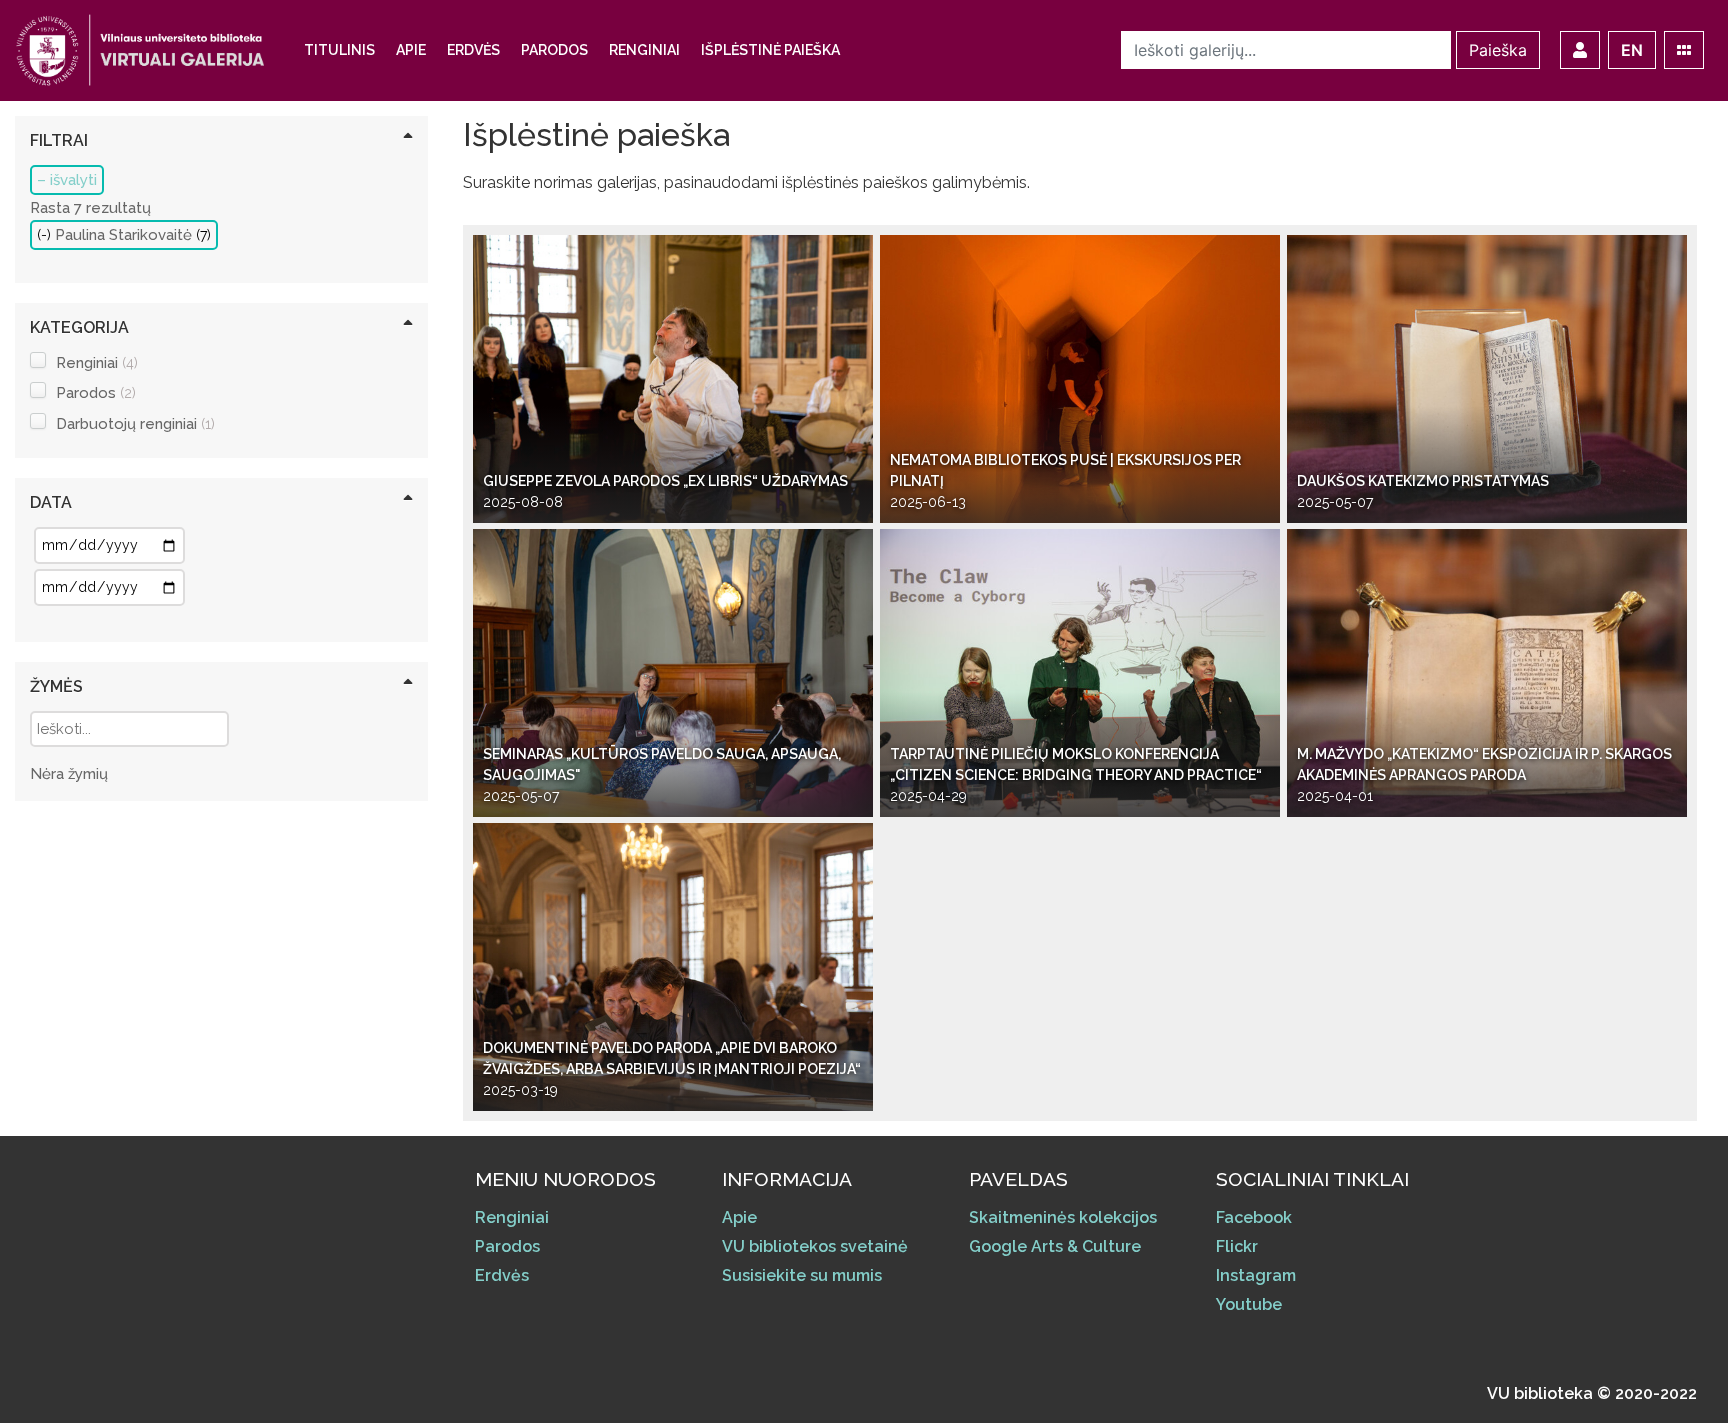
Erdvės (473, 50)
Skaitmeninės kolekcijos (1063, 1217)
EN (1632, 50)
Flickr (1237, 1246)
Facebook (1254, 1217)
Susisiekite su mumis (802, 1275)
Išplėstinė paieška (770, 50)
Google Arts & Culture (1055, 1246)
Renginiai (644, 50)
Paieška (1498, 50)
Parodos (554, 50)
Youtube (1249, 1304)
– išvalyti (67, 180)
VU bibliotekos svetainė (815, 1246)
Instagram (1256, 1275)
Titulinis (339, 50)
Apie (411, 50)
